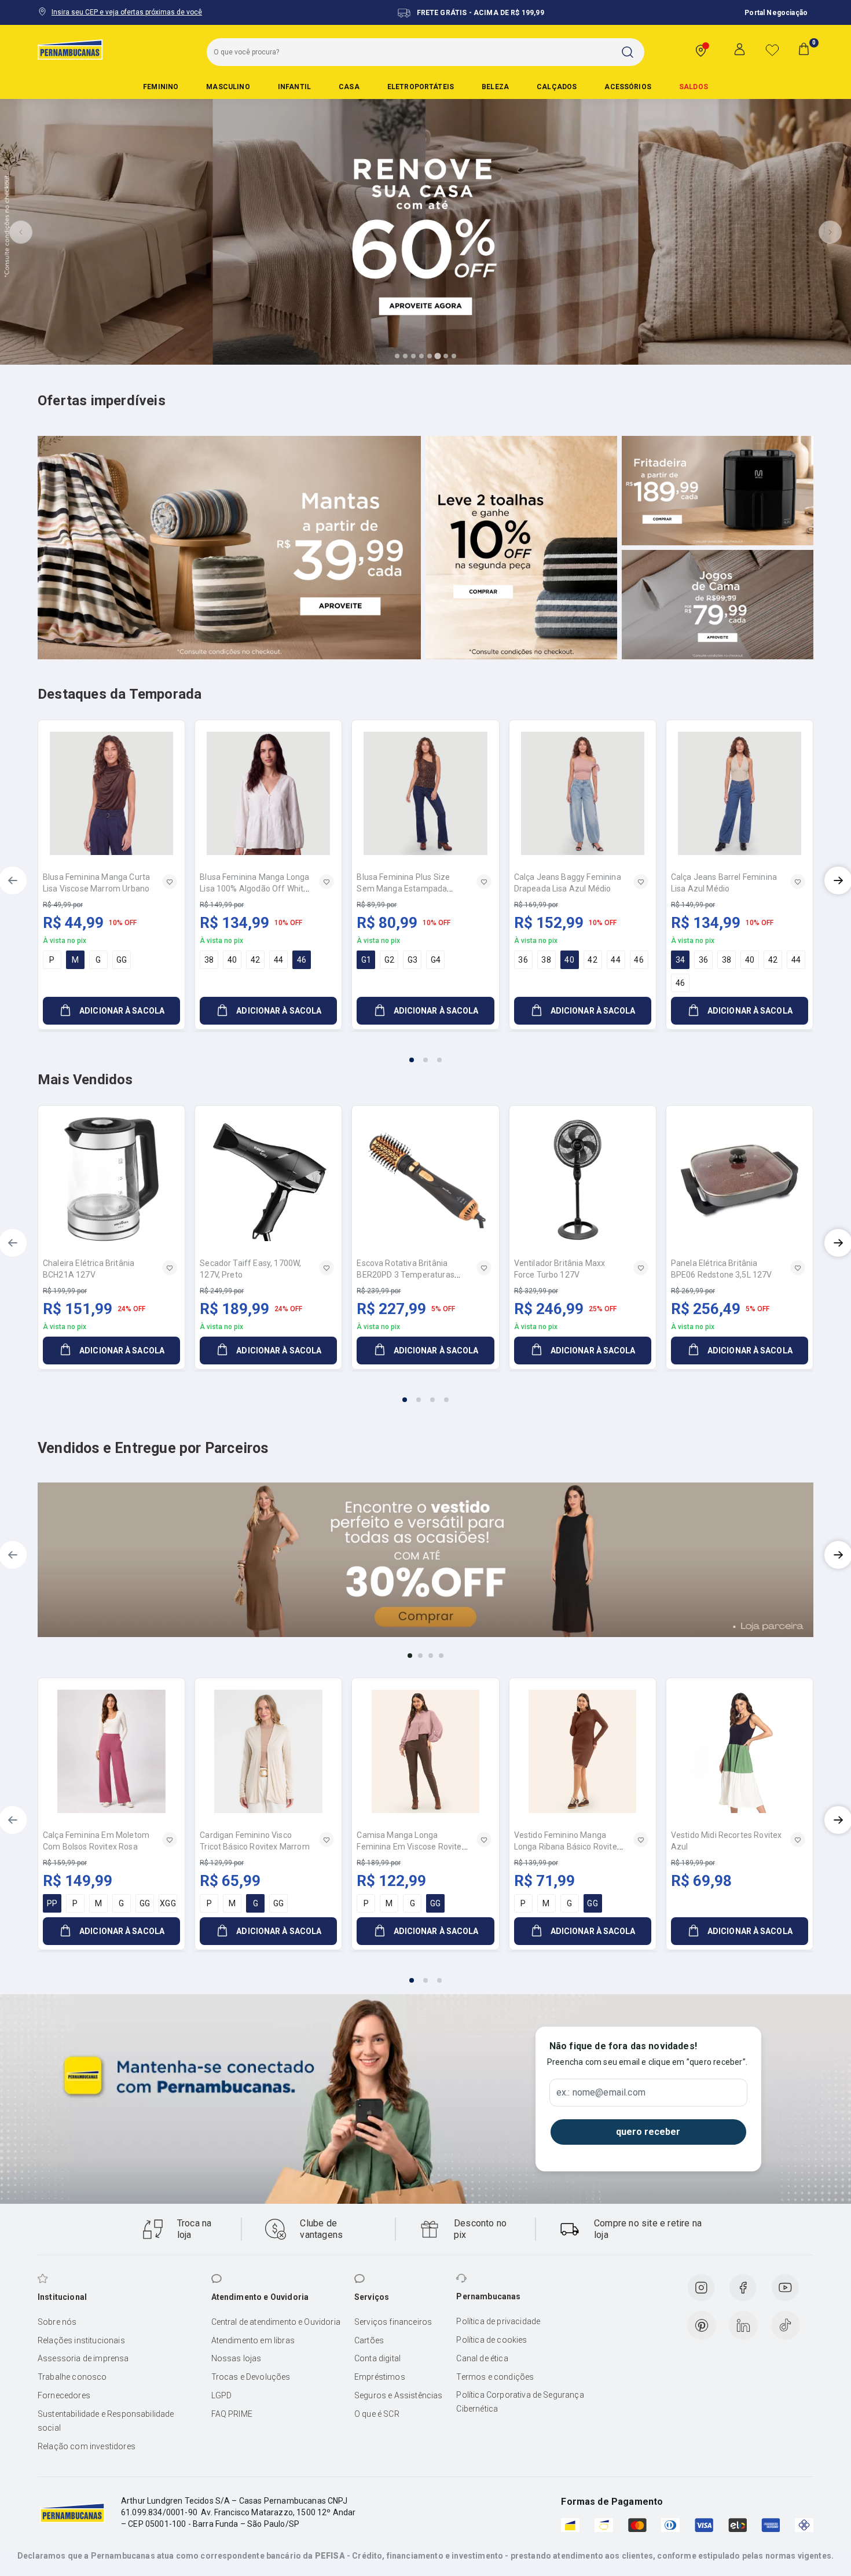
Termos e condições (495, 2377)
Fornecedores (64, 2395)
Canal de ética (482, 2358)
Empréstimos (380, 2377)
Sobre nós (57, 2322)
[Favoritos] (772, 50)
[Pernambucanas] (70, 49)
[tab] (397, 356)
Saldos (694, 87)
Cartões (369, 2340)
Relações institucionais (81, 2340)
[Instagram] (701, 2288)
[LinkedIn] (743, 2325)
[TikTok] (786, 2325)
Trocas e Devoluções (251, 2377)
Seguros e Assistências (399, 2395)
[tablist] (425, 1053)
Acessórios (628, 87)
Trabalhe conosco (72, 2377)
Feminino (161, 87)
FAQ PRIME (232, 2414)
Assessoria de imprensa (83, 2358)
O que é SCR (377, 2414)
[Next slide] (830, 232)
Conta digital (377, 2358)
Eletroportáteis (421, 87)
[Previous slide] (21, 232)
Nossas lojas (236, 2358)
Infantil (294, 87)
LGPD (222, 2395)
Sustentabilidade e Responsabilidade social (106, 2421)
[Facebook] (743, 2288)
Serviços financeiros (393, 2322)
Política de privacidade (498, 2321)
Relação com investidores (87, 2446)
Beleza (495, 87)
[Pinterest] (702, 2325)
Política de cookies (491, 2340)
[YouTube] (785, 2288)
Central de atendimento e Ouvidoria (276, 2322)
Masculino (228, 87)
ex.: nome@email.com (601, 2093)
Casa (349, 87)
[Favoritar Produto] (170, 882)
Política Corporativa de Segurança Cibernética (520, 2402)
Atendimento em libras (253, 2340)
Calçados (557, 87)
